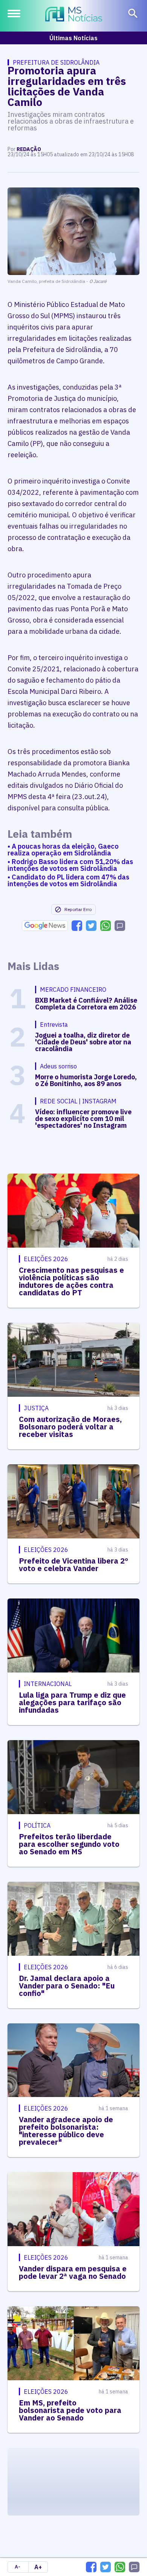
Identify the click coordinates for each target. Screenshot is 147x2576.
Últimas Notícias (73, 38)
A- (18, 2567)
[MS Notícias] (74, 15)
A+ (38, 2567)
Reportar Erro (78, 909)
